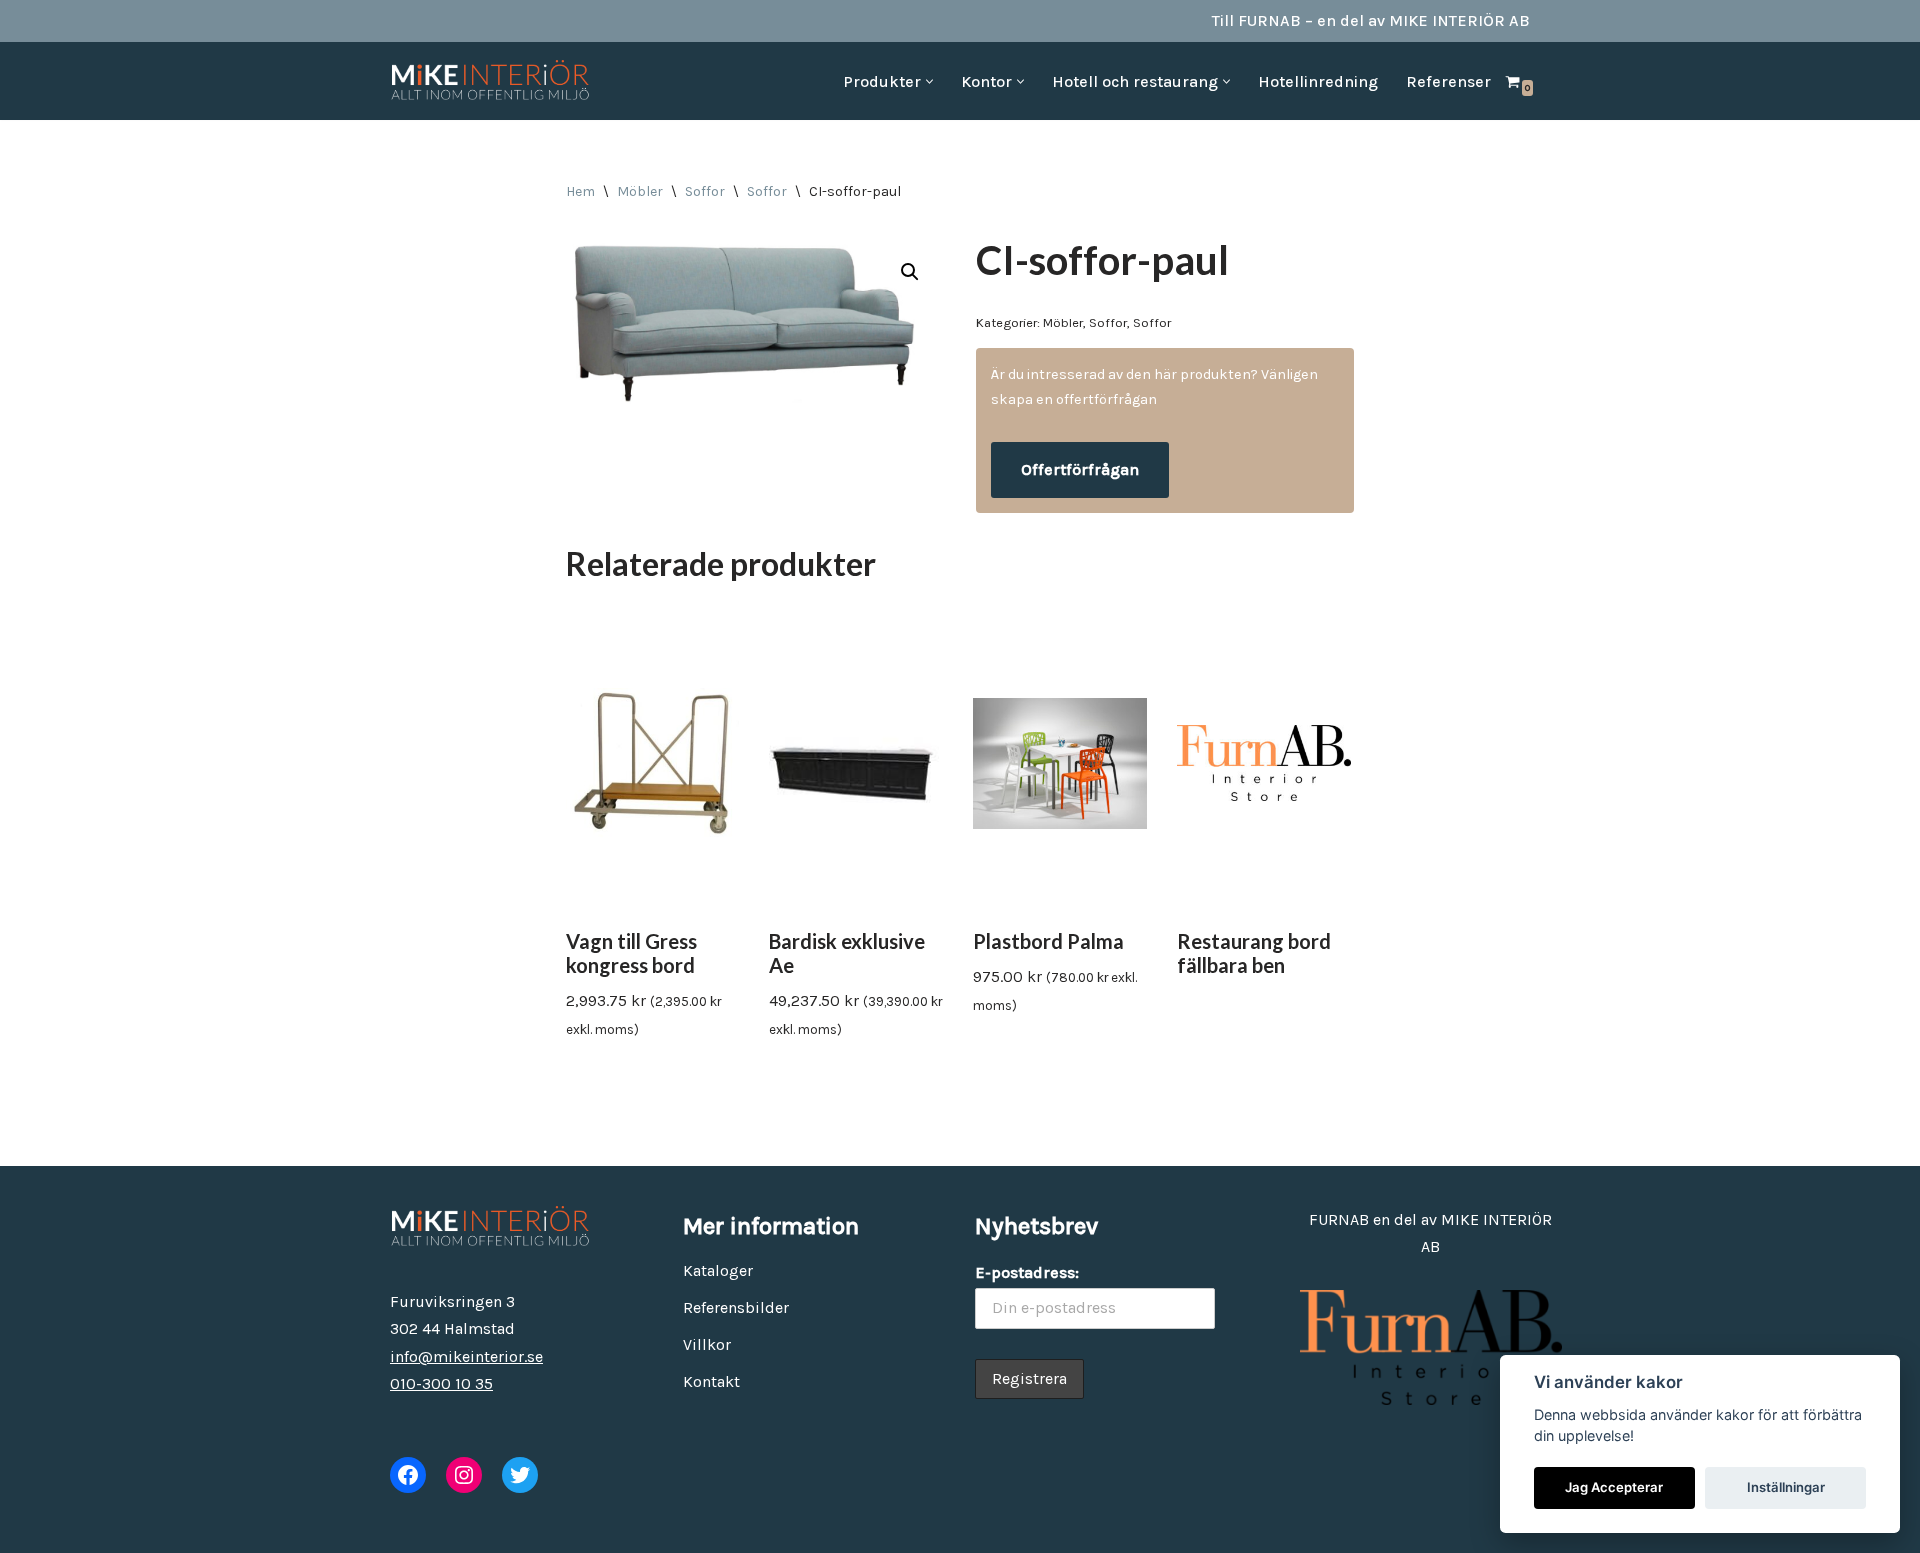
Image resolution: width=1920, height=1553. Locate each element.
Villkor (707, 1344)
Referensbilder (736, 1307)
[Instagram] (464, 1475)
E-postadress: (1027, 1272)
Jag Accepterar (1614, 1487)
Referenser (1448, 81)
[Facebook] (408, 1475)
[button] (929, 81)
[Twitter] (520, 1475)
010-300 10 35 (441, 1383)
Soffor (705, 191)
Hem (580, 191)
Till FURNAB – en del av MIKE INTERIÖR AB (1371, 20)
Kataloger (718, 1270)
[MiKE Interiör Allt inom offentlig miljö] (490, 81)
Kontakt (711, 1381)
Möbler (640, 191)
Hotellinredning (1318, 81)
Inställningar (1786, 1487)
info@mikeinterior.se (466, 1356)
